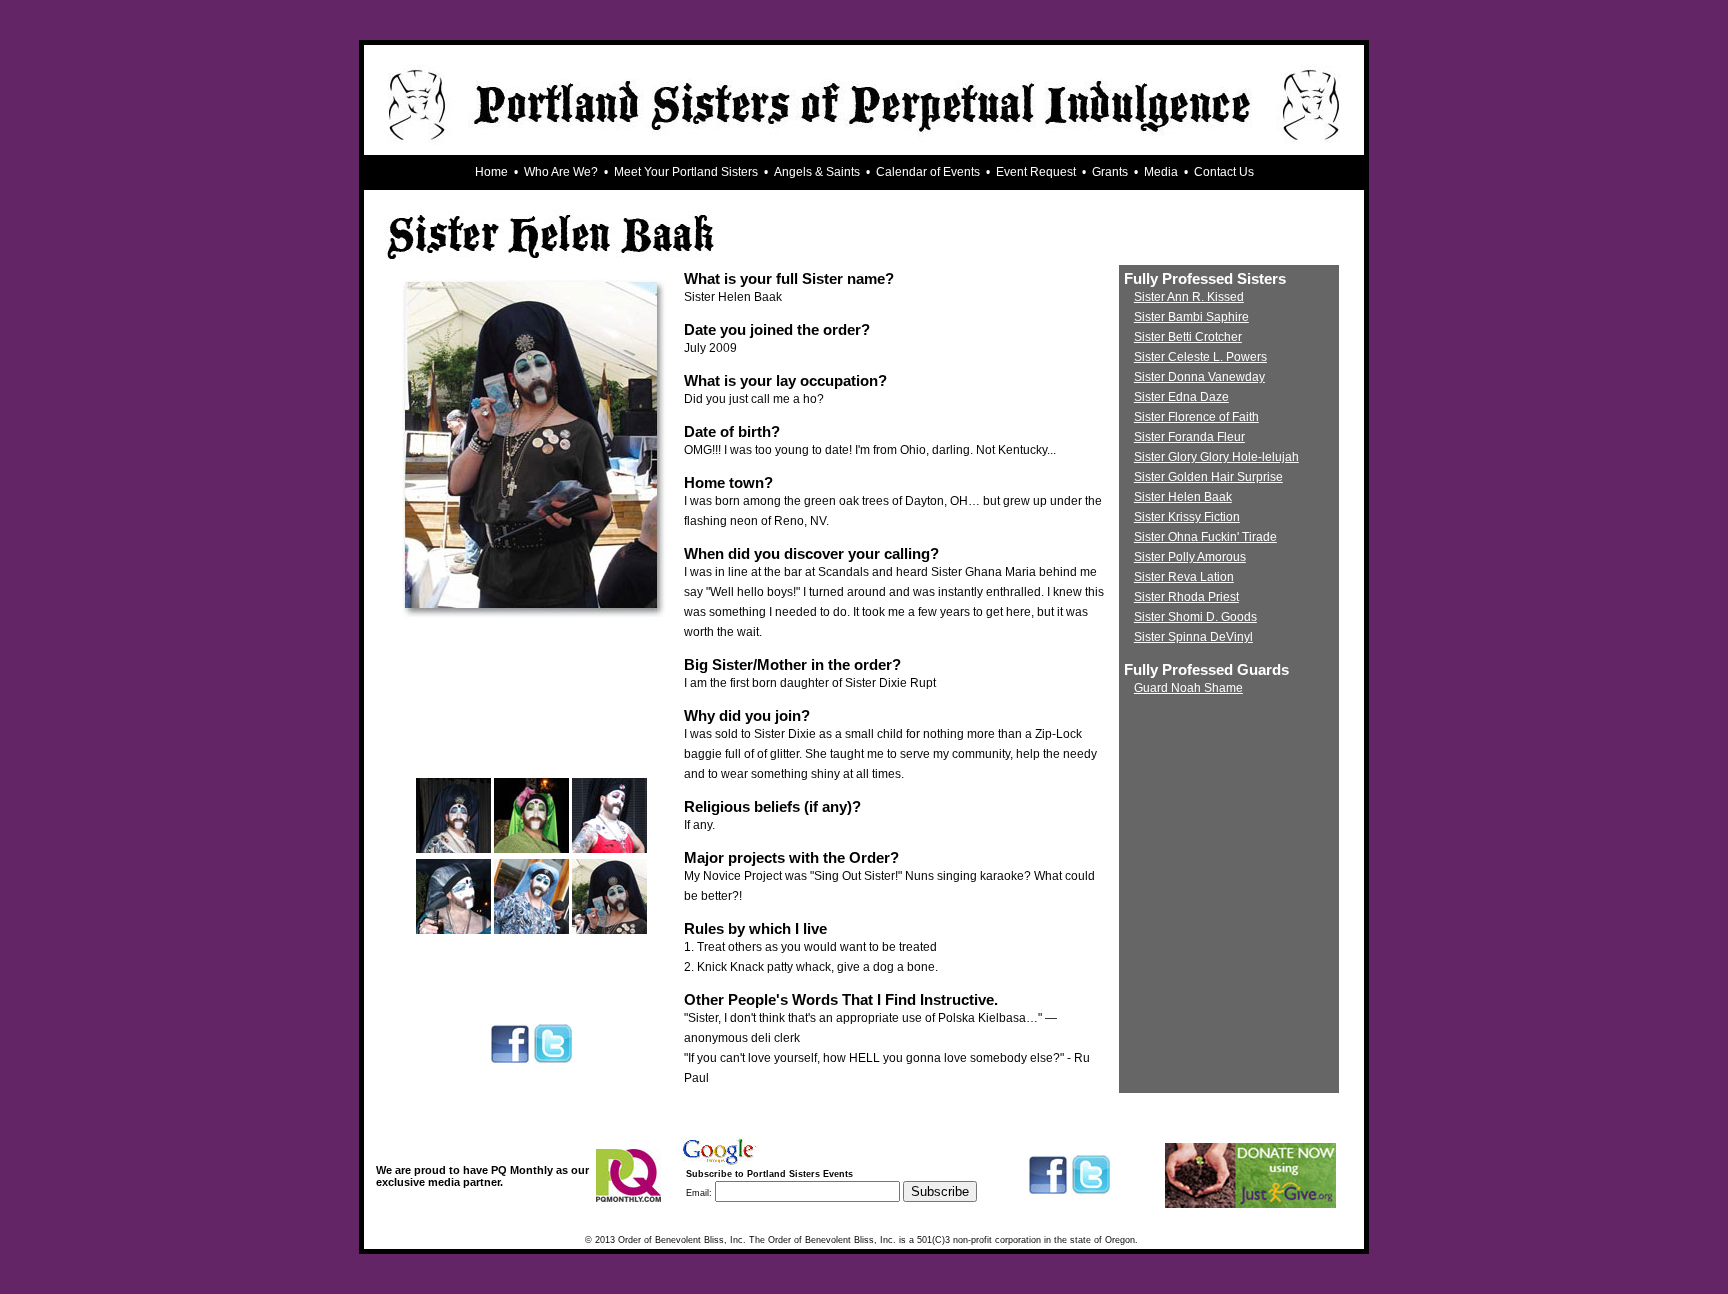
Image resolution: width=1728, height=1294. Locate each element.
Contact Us (1224, 172)
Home (491, 172)
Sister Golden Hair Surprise (1208, 477)
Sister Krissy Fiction (1187, 517)
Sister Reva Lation (1184, 577)
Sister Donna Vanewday (1199, 377)
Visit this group (946, 1209)
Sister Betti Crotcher (1188, 337)
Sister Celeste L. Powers (1200, 357)
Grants (1110, 172)
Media (1161, 172)
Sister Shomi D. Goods (1195, 617)
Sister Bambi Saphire (1191, 317)
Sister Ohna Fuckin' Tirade (1205, 537)
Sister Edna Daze (1181, 397)
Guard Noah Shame (1188, 688)
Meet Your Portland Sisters (686, 172)
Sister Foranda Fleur (1189, 437)
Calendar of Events (928, 172)
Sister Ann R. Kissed (1189, 297)
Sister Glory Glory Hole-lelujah (1216, 457)
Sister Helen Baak (1183, 497)
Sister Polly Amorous (1190, 557)
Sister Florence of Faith (1196, 417)
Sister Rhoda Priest (1186, 597)
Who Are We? (561, 172)
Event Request (1036, 172)
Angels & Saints (817, 172)
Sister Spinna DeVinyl (1193, 637)
